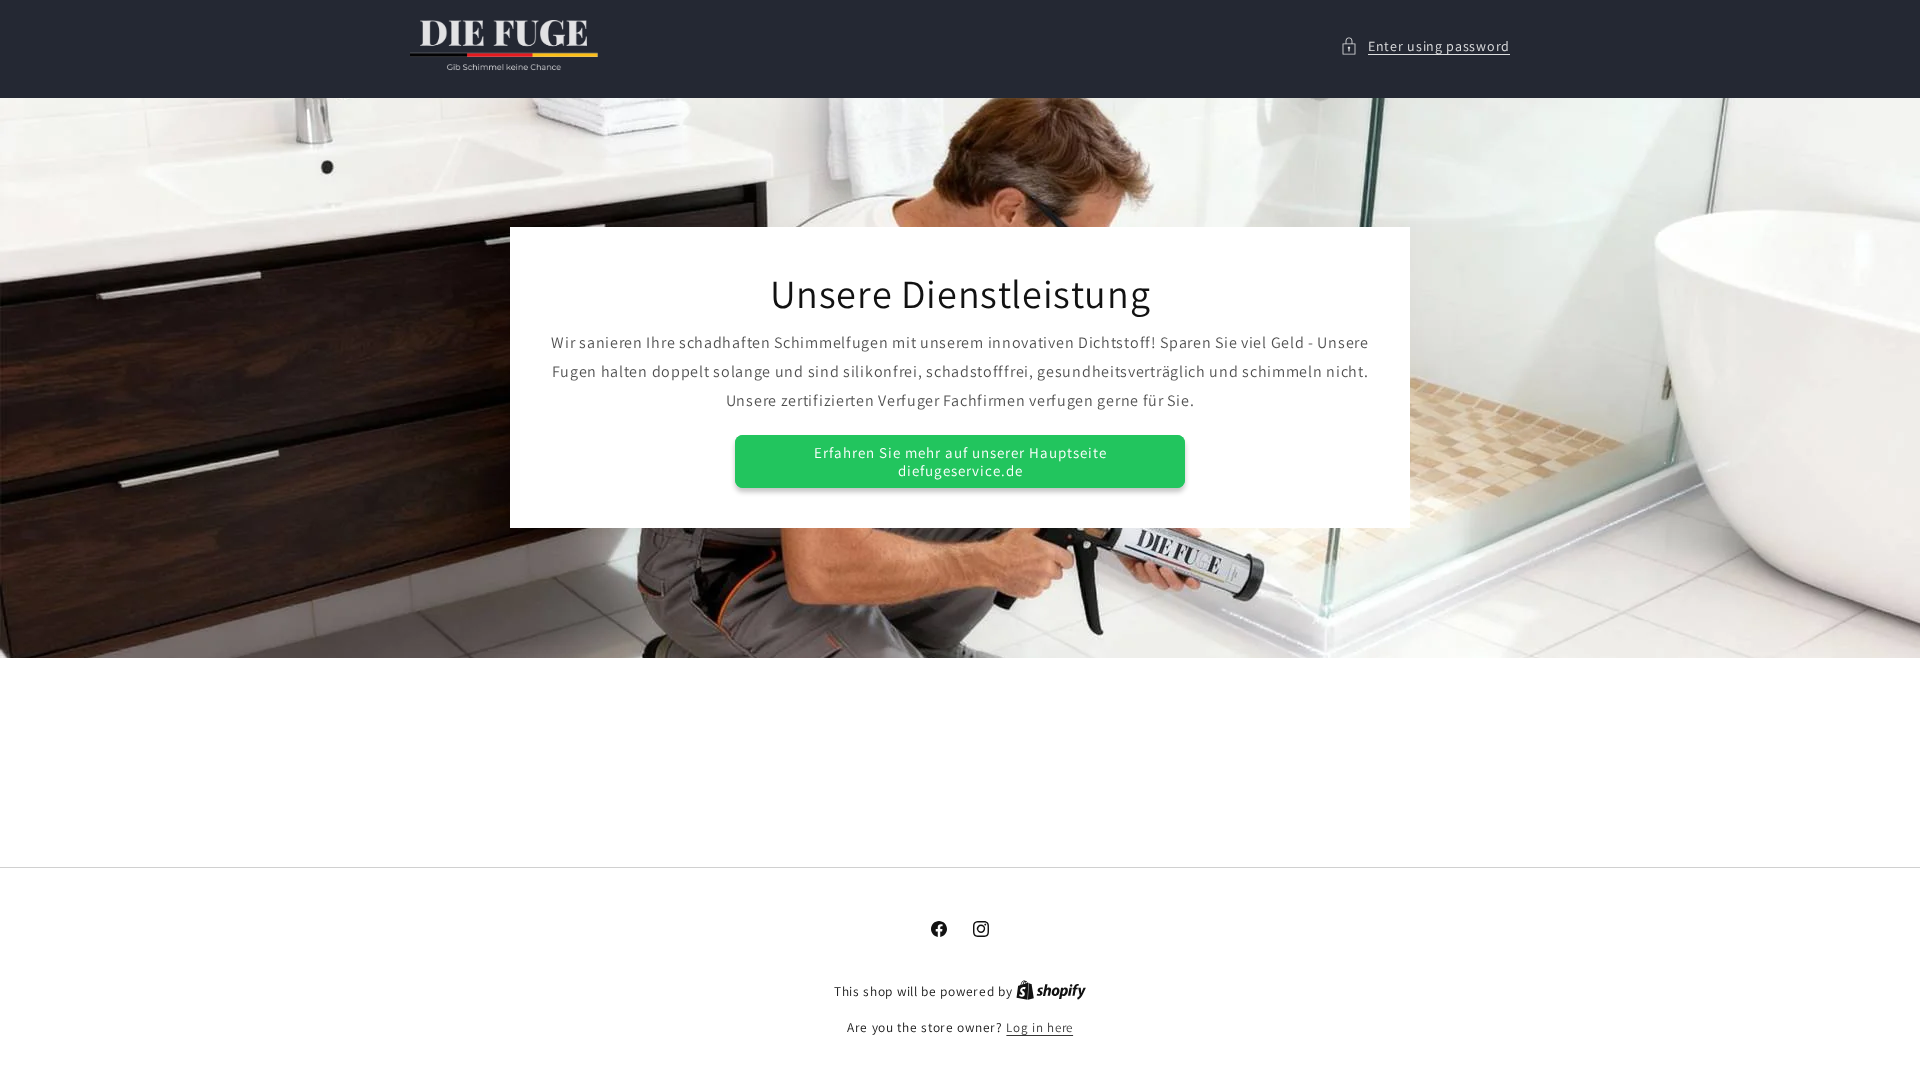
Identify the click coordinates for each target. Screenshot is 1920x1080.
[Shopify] (1051, 991)
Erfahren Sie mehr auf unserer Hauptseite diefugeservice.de (960, 461)
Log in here (1039, 1027)
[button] (1425, 46)
